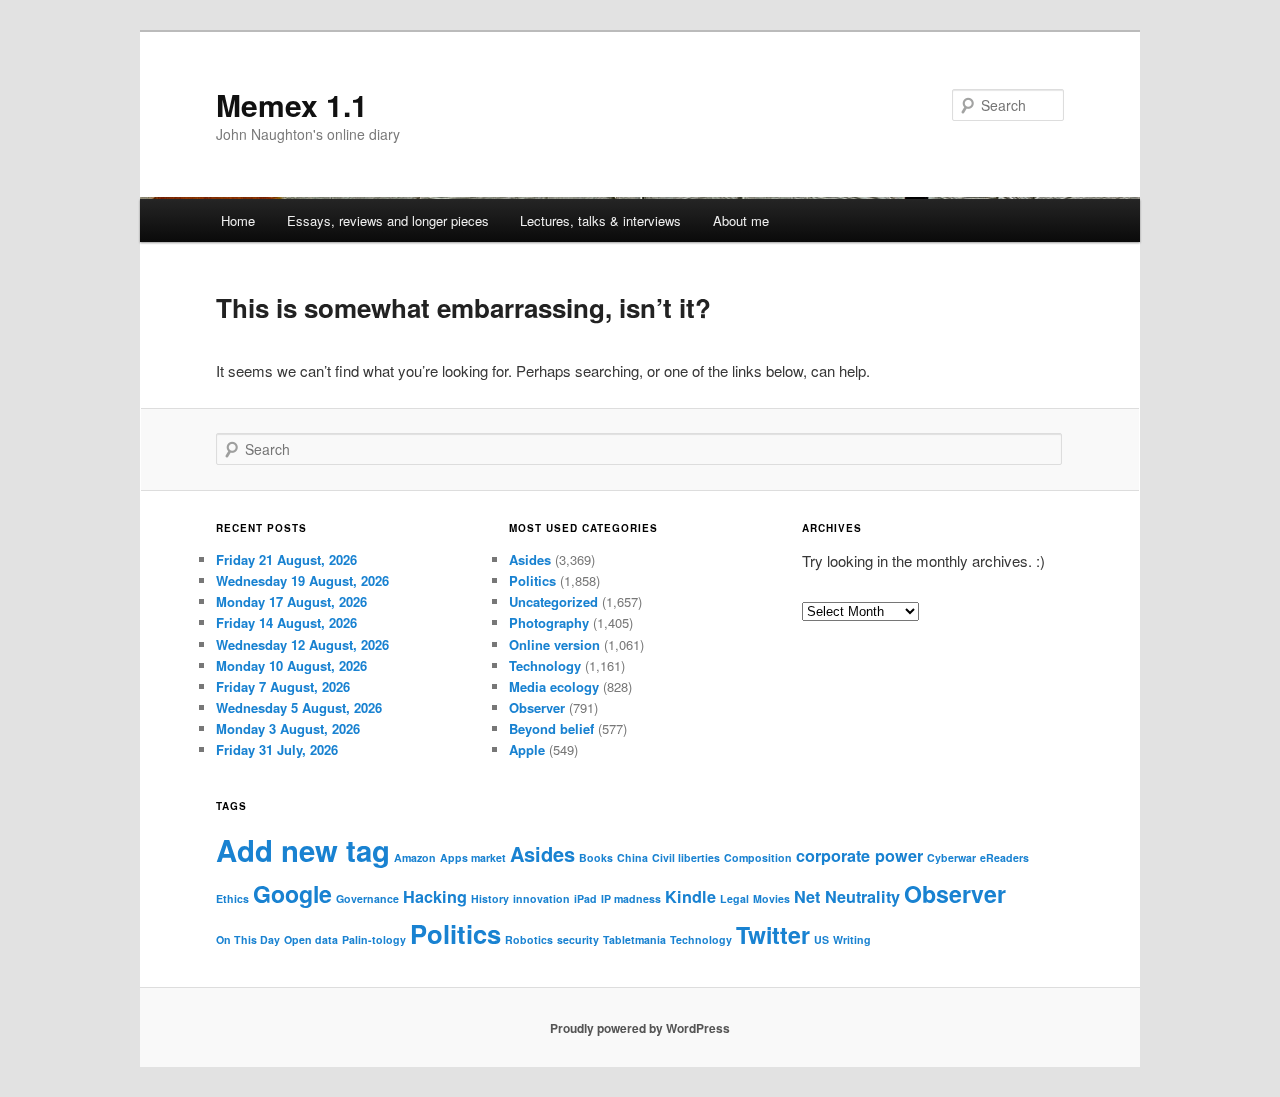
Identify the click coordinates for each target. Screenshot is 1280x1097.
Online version (554, 644)
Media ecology (554, 686)
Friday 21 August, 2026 (286, 559)
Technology (545, 665)
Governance (367, 898)
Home (238, 220)
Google (292, 893)
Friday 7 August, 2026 (283, 686)
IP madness (631, 898)
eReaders (1004, 857)
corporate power (859, 855)
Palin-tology (374, 939)
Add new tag (303, 850)
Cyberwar (951, 857)
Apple (527, 749)
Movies (771, 898)
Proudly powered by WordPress (640, 1028)
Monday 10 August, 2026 (291, 665)
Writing (852, 939)
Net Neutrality (847, 896)
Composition (758, 857)
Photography (549, 622)
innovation (541, 898)
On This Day (248, 939)
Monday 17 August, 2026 (291, 601)
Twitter (773, 934)
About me (741, 220)
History (490, 898)
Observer (537, 707)
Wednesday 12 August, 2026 (302, 644)
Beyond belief (551, 728)
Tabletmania (634, 939)
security (578, 939)
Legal (734, 898)
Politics (532, 580)
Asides (530, 559)
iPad (585, 898)
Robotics (529, 939)
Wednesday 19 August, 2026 (302, 580)
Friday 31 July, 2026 (277, 749)
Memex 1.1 (292, 104)
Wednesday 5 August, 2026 (299, 707)
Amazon (415, 857)
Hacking (435, 896)
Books (596, 857)
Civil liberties (686, 857)
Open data (311, 939)
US (821, 939)
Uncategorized (553, 601)
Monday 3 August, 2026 (288, 728)
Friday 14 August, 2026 (286, 622)
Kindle (690, 896)
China (632, 857)
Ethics (232, 898)
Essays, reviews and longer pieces (388, 220)
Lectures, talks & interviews (600, 220)
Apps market (473, 857)
